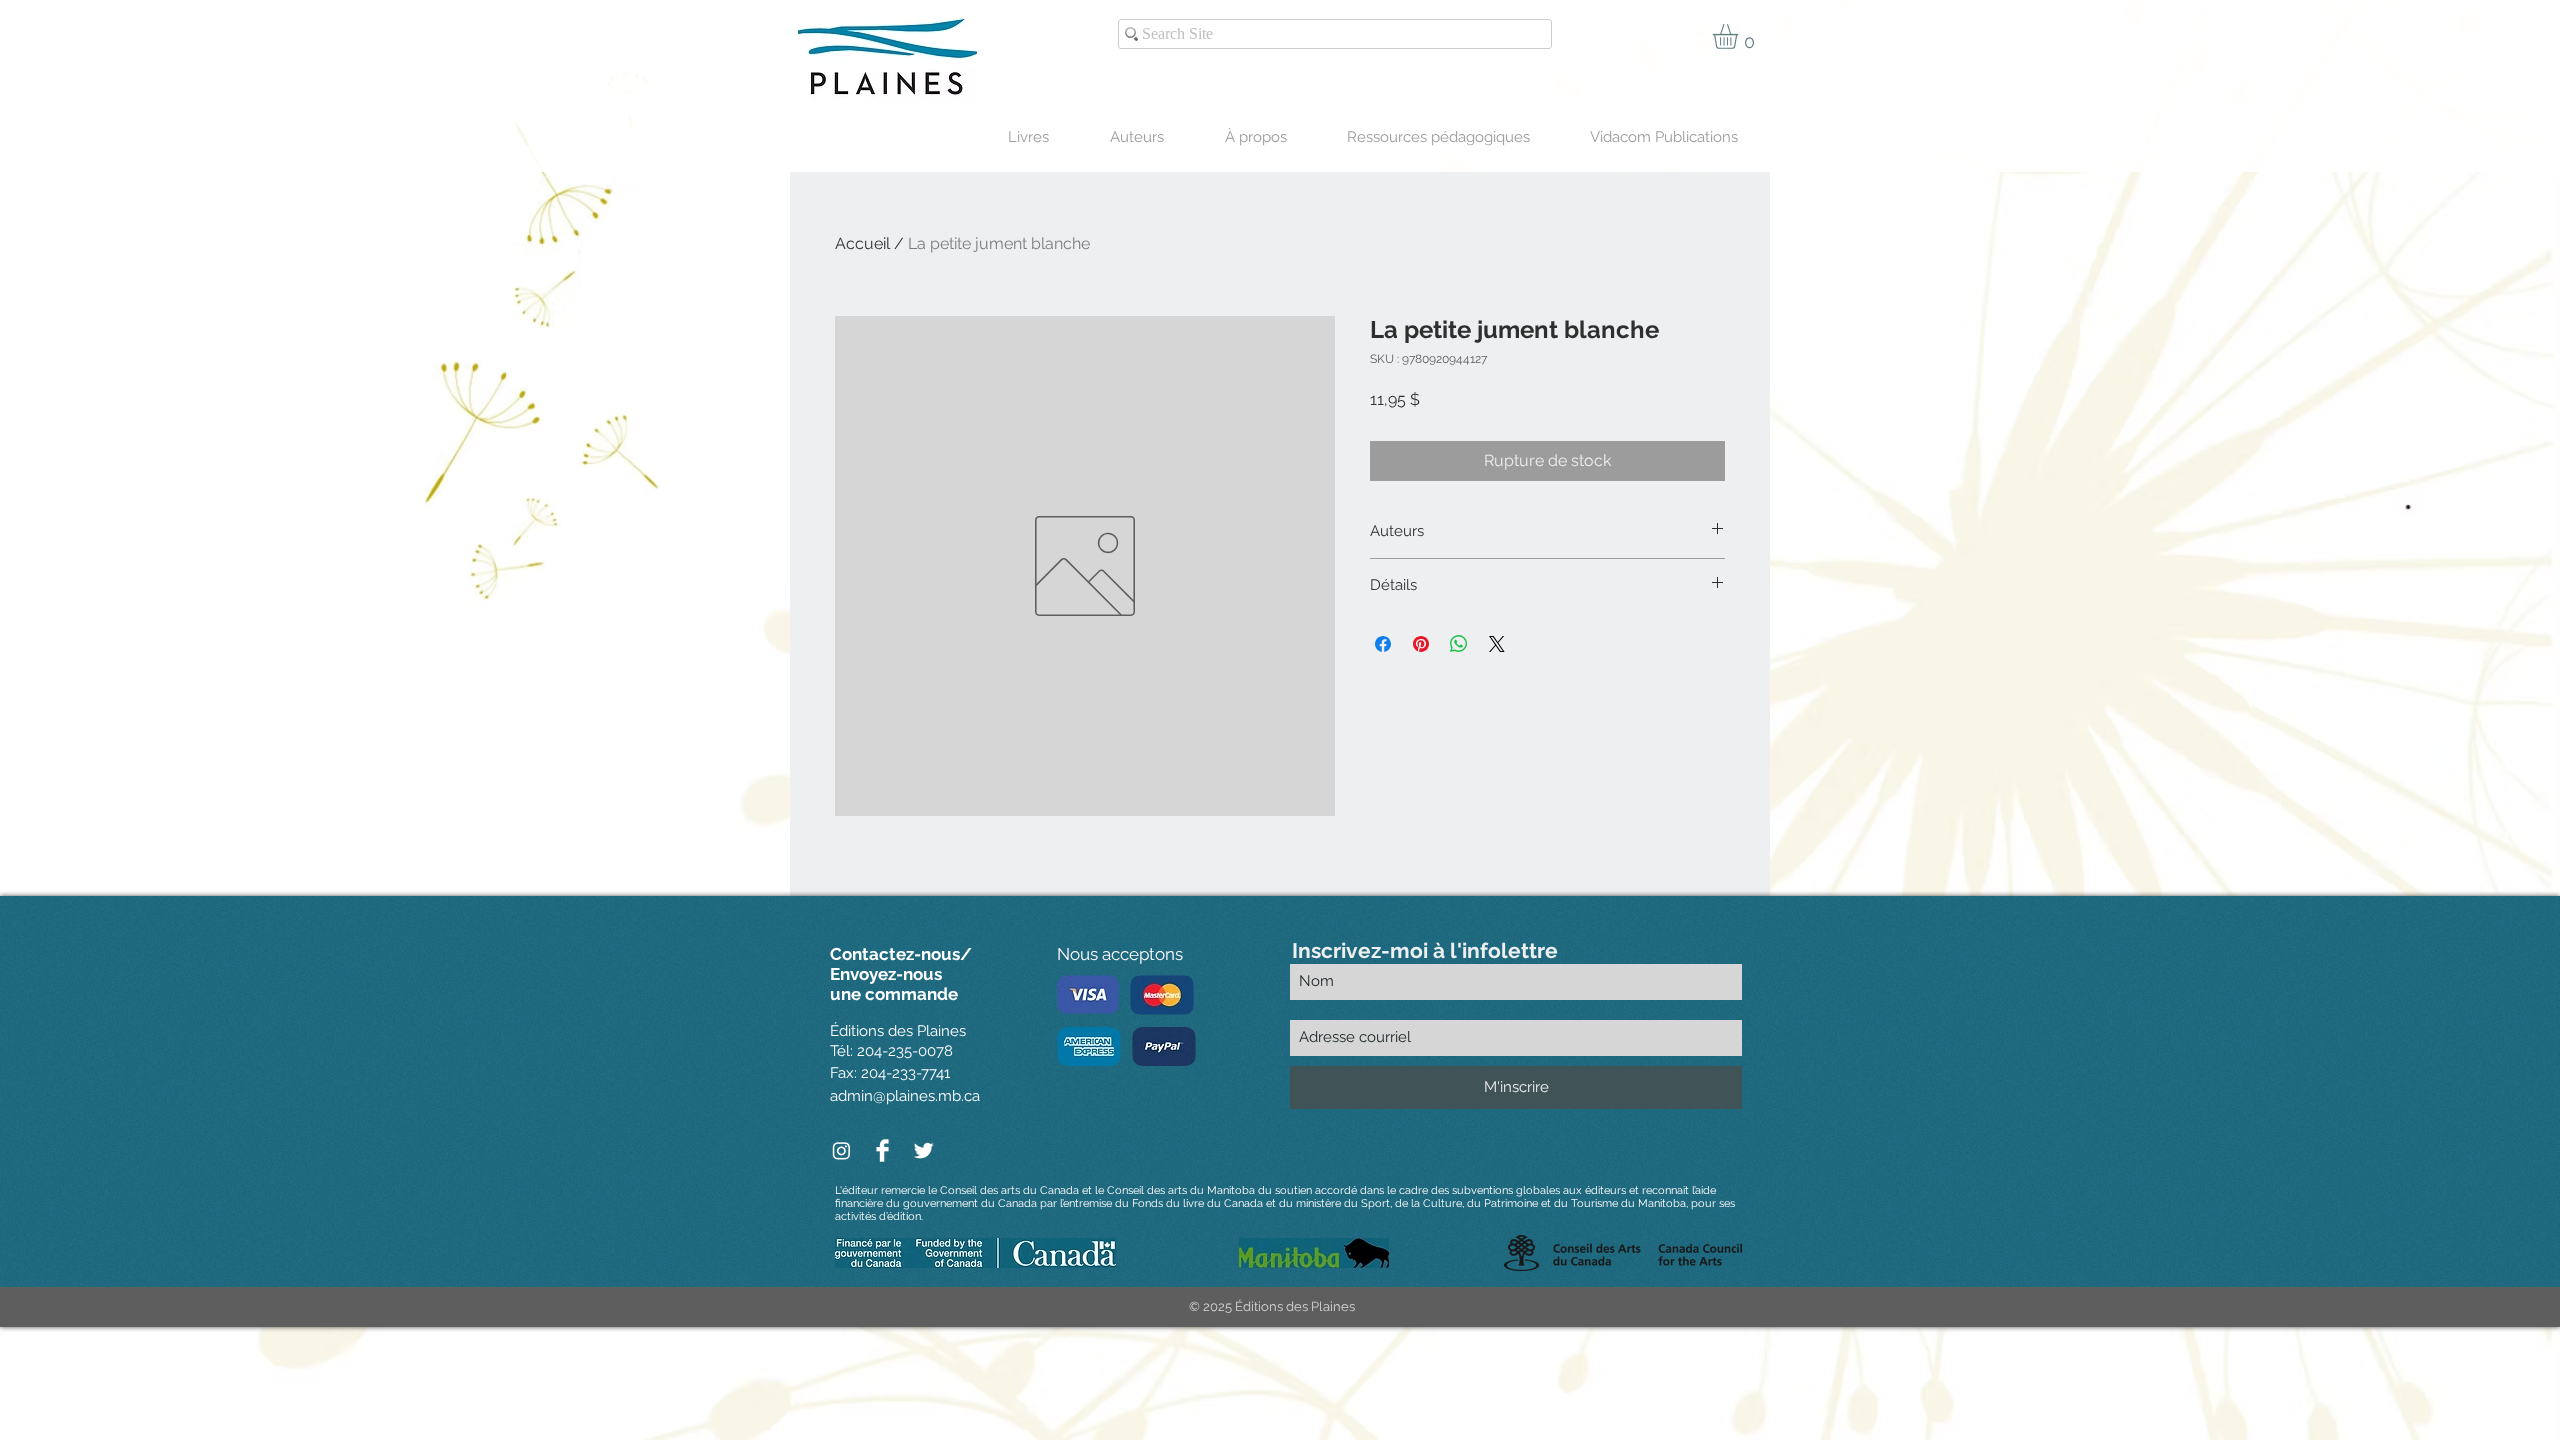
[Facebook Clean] (882, 1150)
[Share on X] (1497, 644)
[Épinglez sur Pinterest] (1421, 644)
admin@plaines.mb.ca (905, 1096)
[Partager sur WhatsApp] (1459, 644)
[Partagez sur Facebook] (1383, 644)
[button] (1740, 36)
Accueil (862, 243)
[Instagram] (841, 1150)
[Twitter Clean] (923, 1150)
